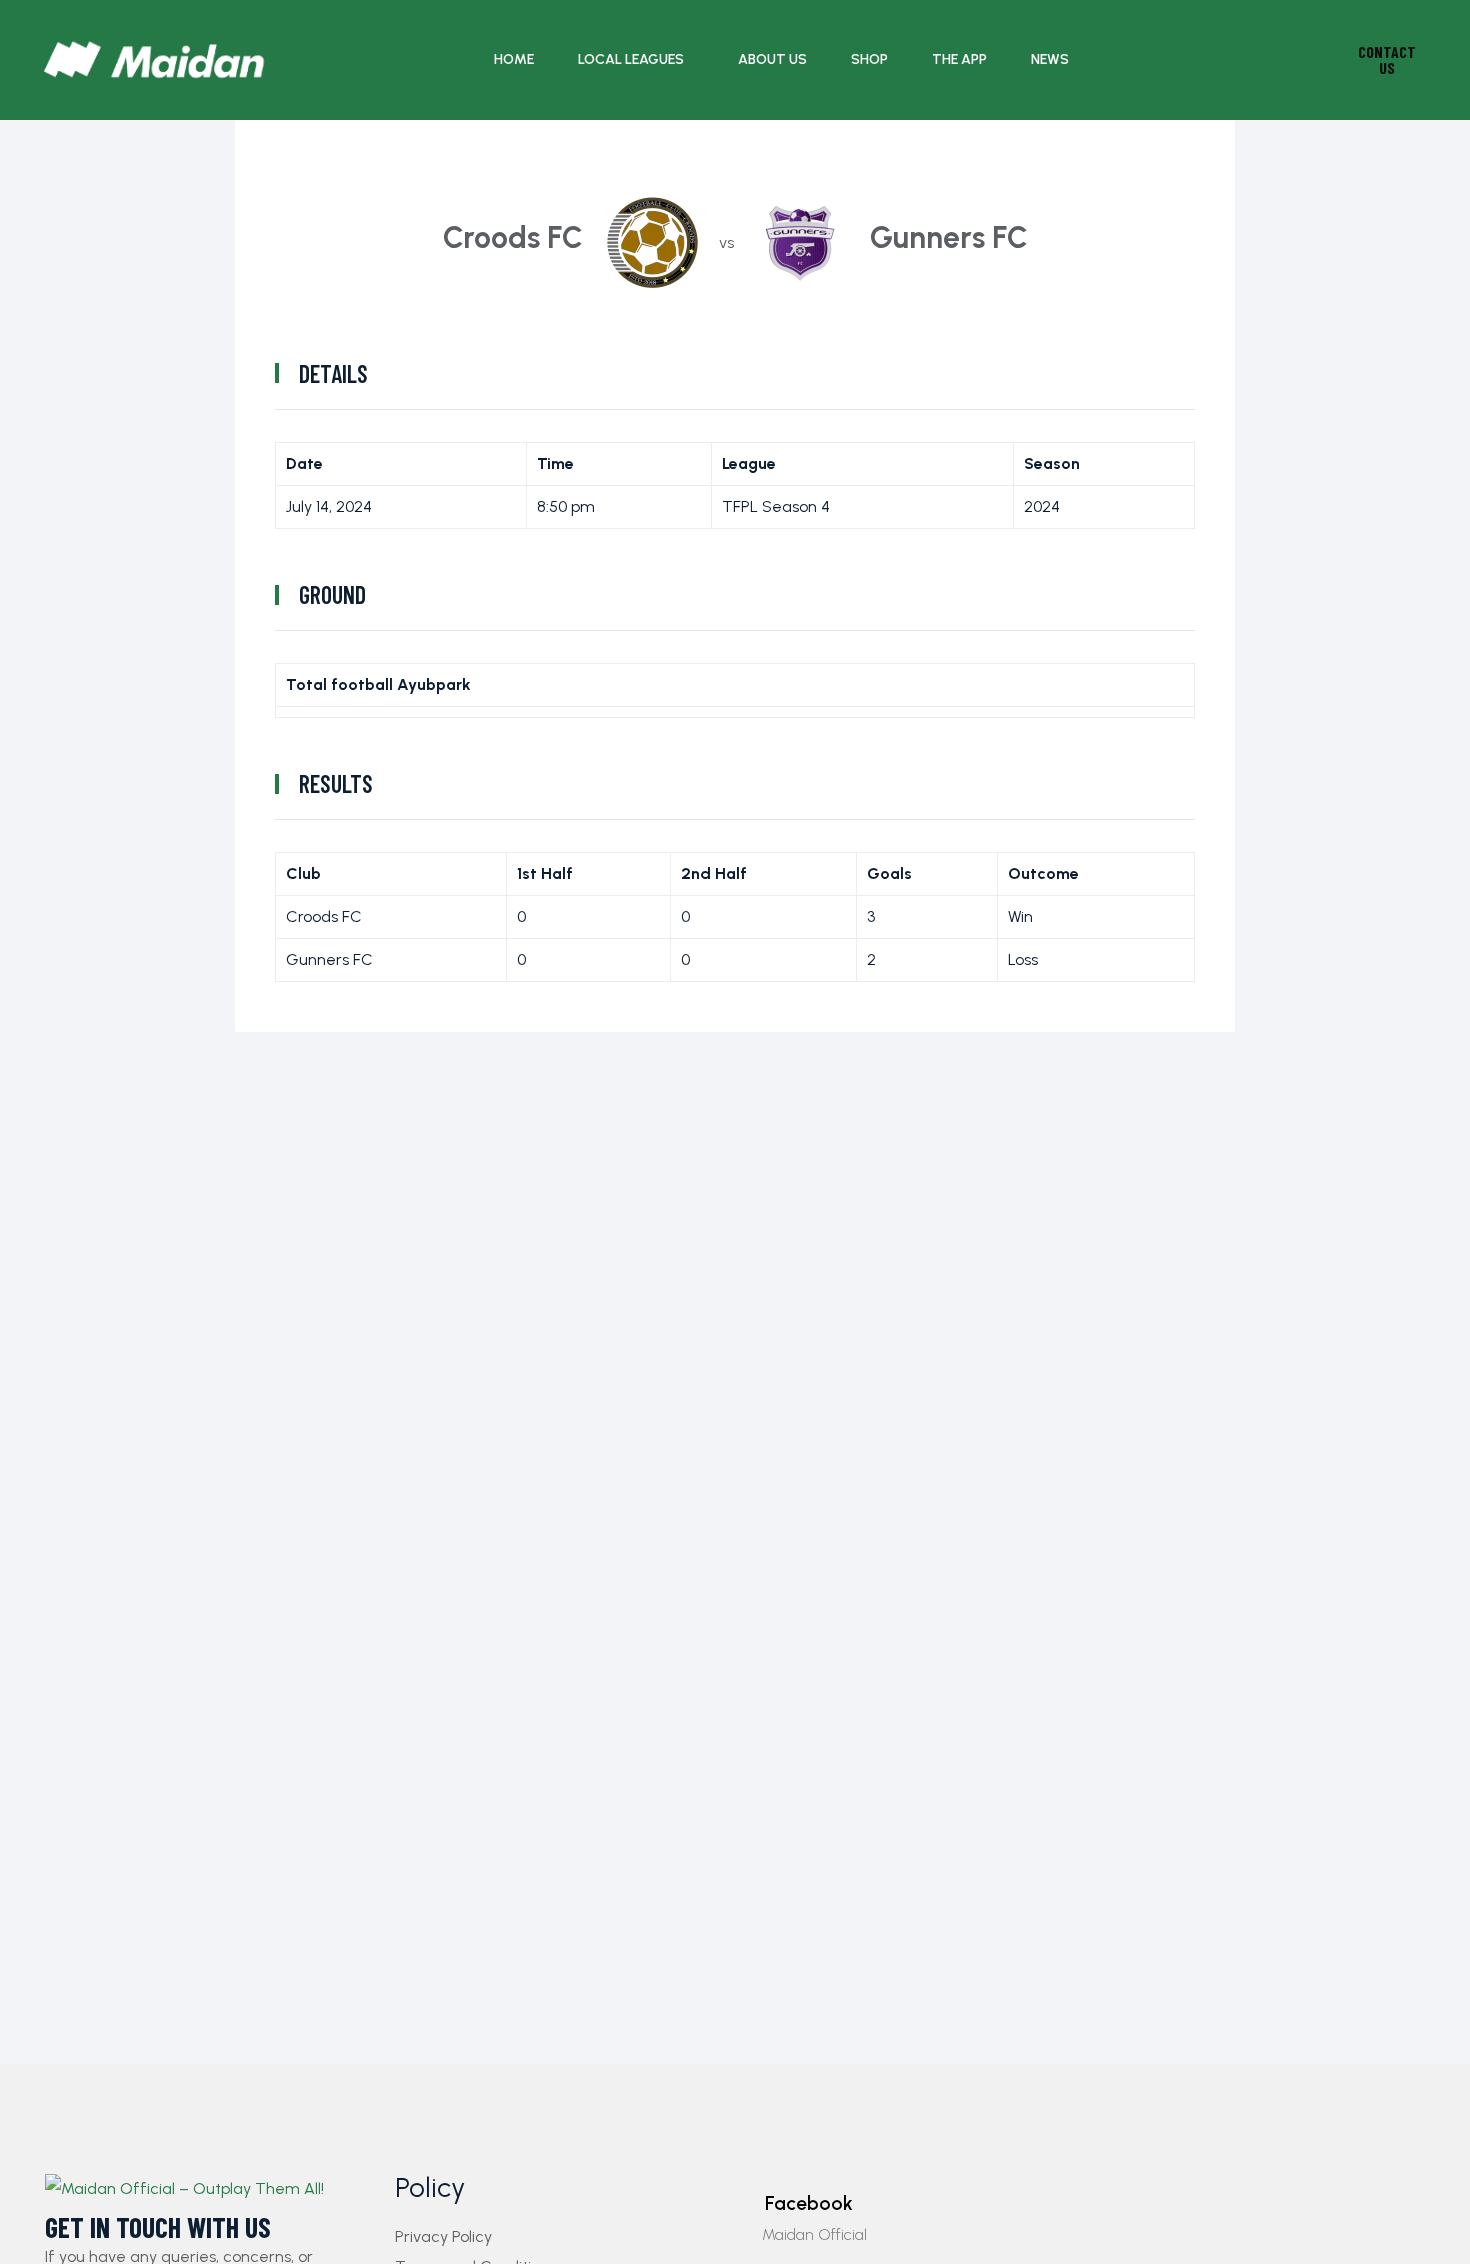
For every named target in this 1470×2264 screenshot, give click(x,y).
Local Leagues (631, 59)
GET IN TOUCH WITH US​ (158, 2228)
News (1050, 59)
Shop (869, 59)
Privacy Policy (443, 2236)
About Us (772, 59)
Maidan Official (814, 2234)
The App (959, 59)
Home (514, 59)
